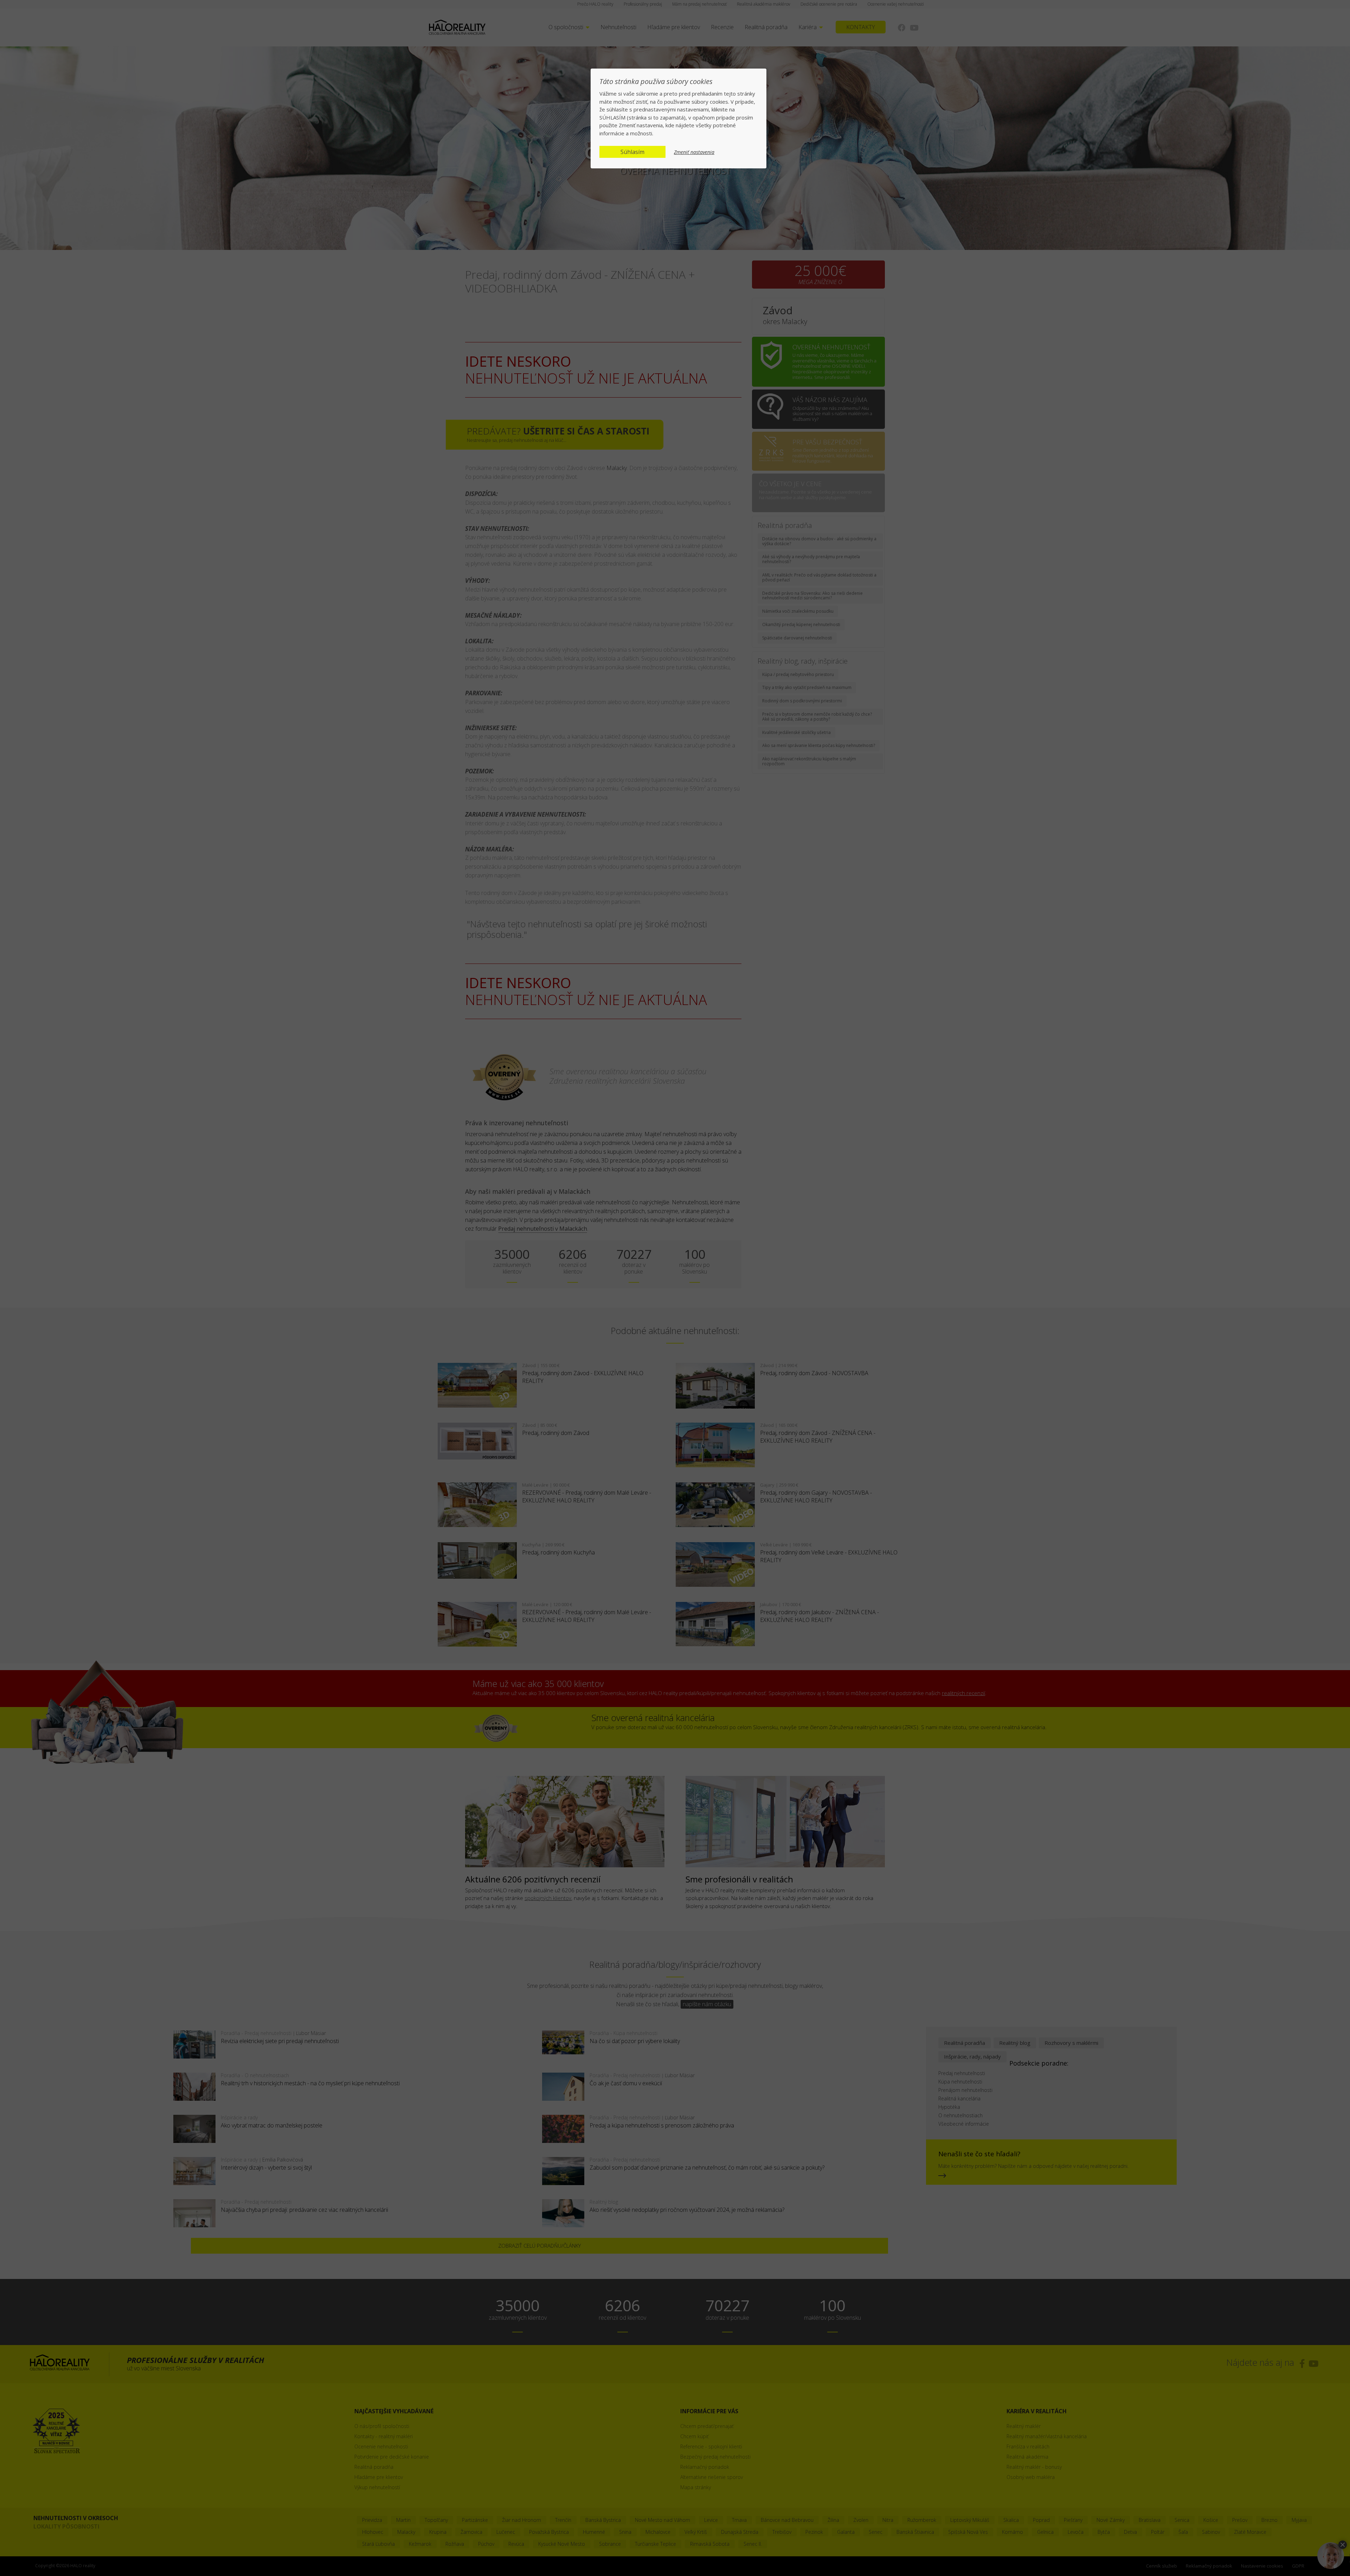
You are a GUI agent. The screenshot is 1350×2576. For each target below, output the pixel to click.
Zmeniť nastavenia (694, 152)
